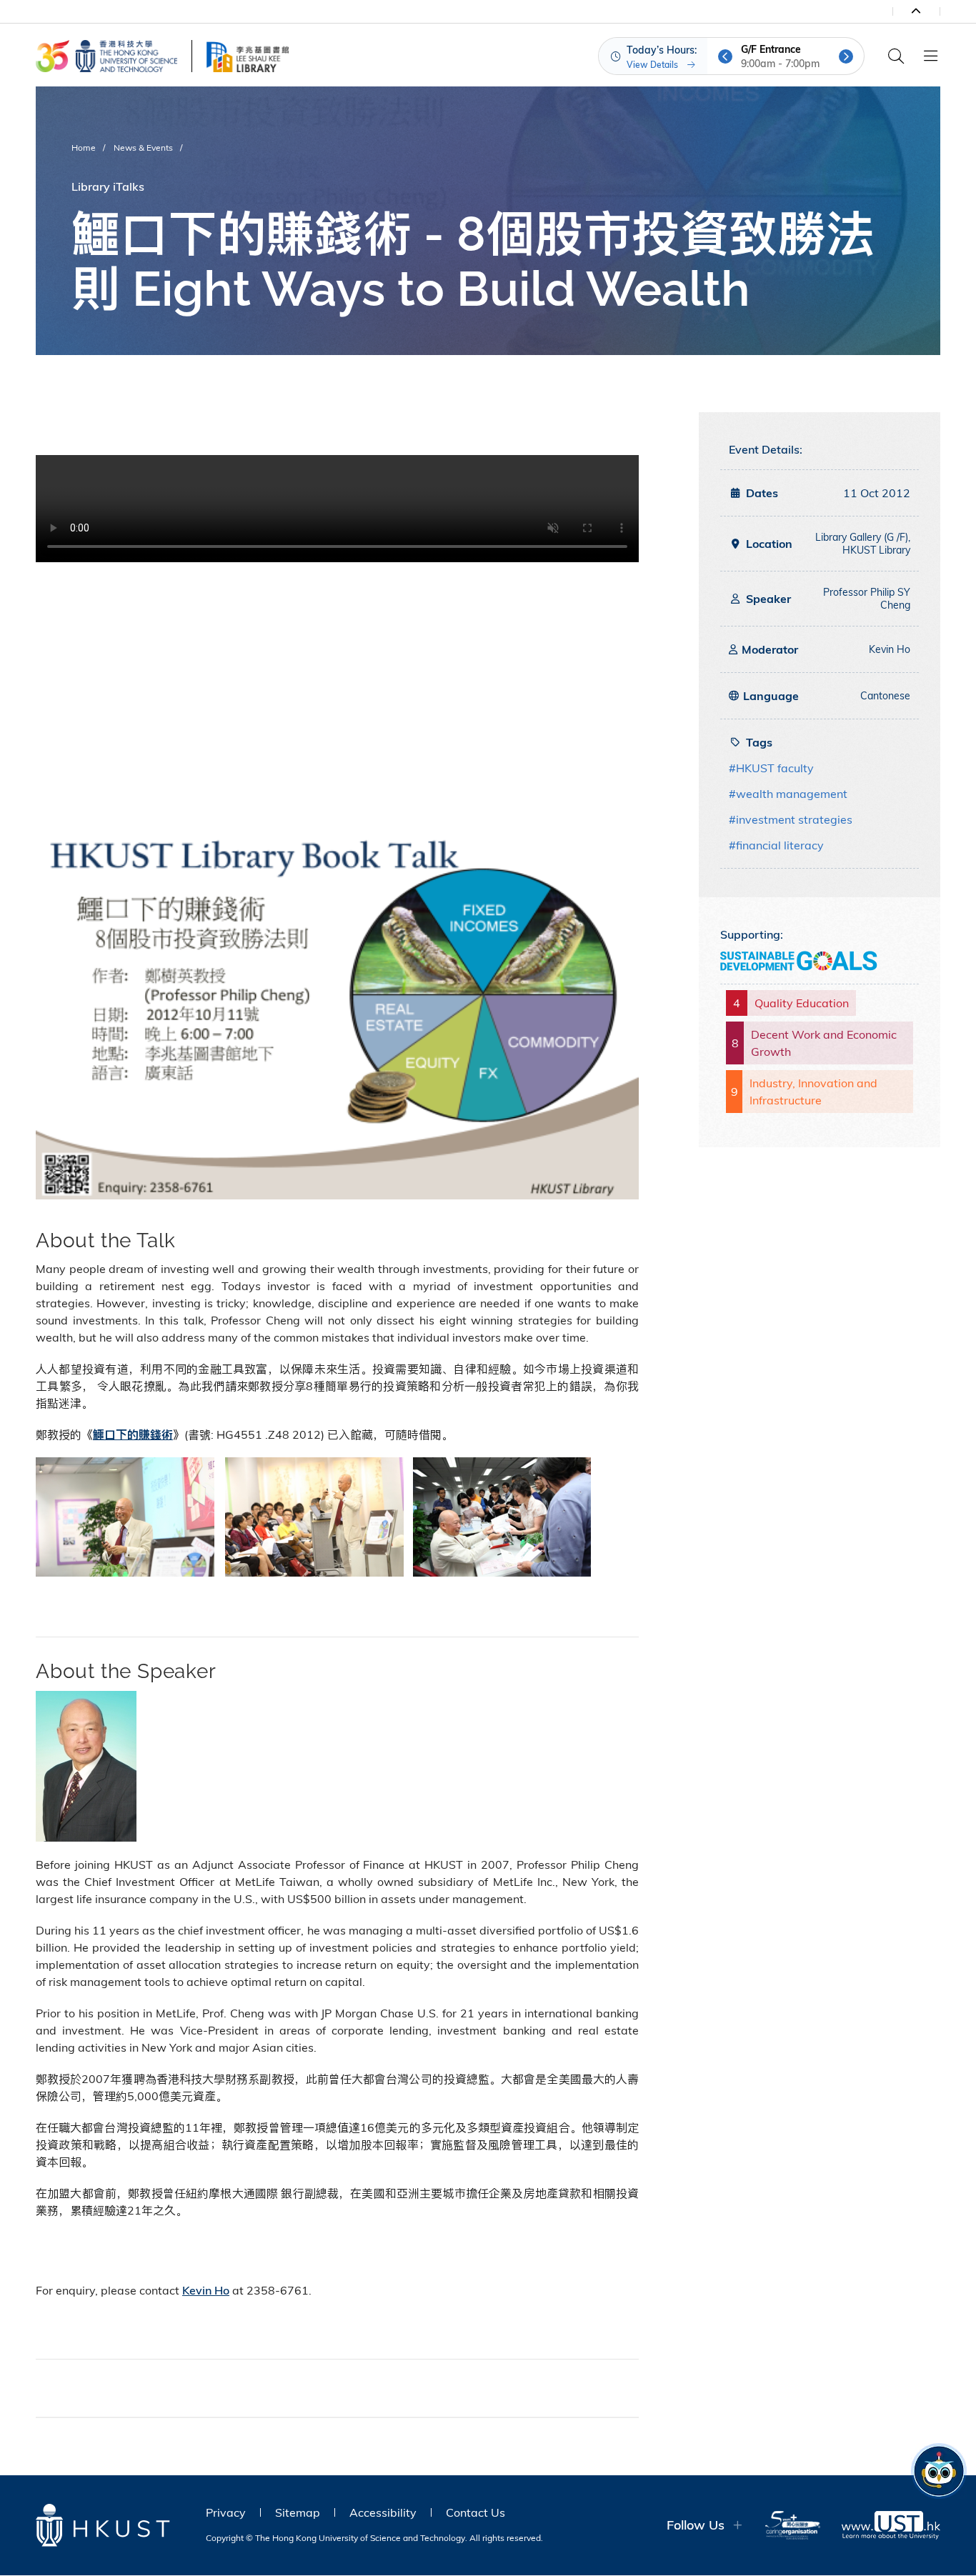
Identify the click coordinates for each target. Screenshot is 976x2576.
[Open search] (896, 56)
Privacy (226, 2512)
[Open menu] (930, 56)
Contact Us (475, 2512)
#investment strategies (791, 819)
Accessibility (383, 2512)
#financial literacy (776, 845)
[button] (725, 56)
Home (84, 148)
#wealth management (788, 794)
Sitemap (298, 2512)
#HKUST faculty (771, 768)
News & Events (143, 148)
